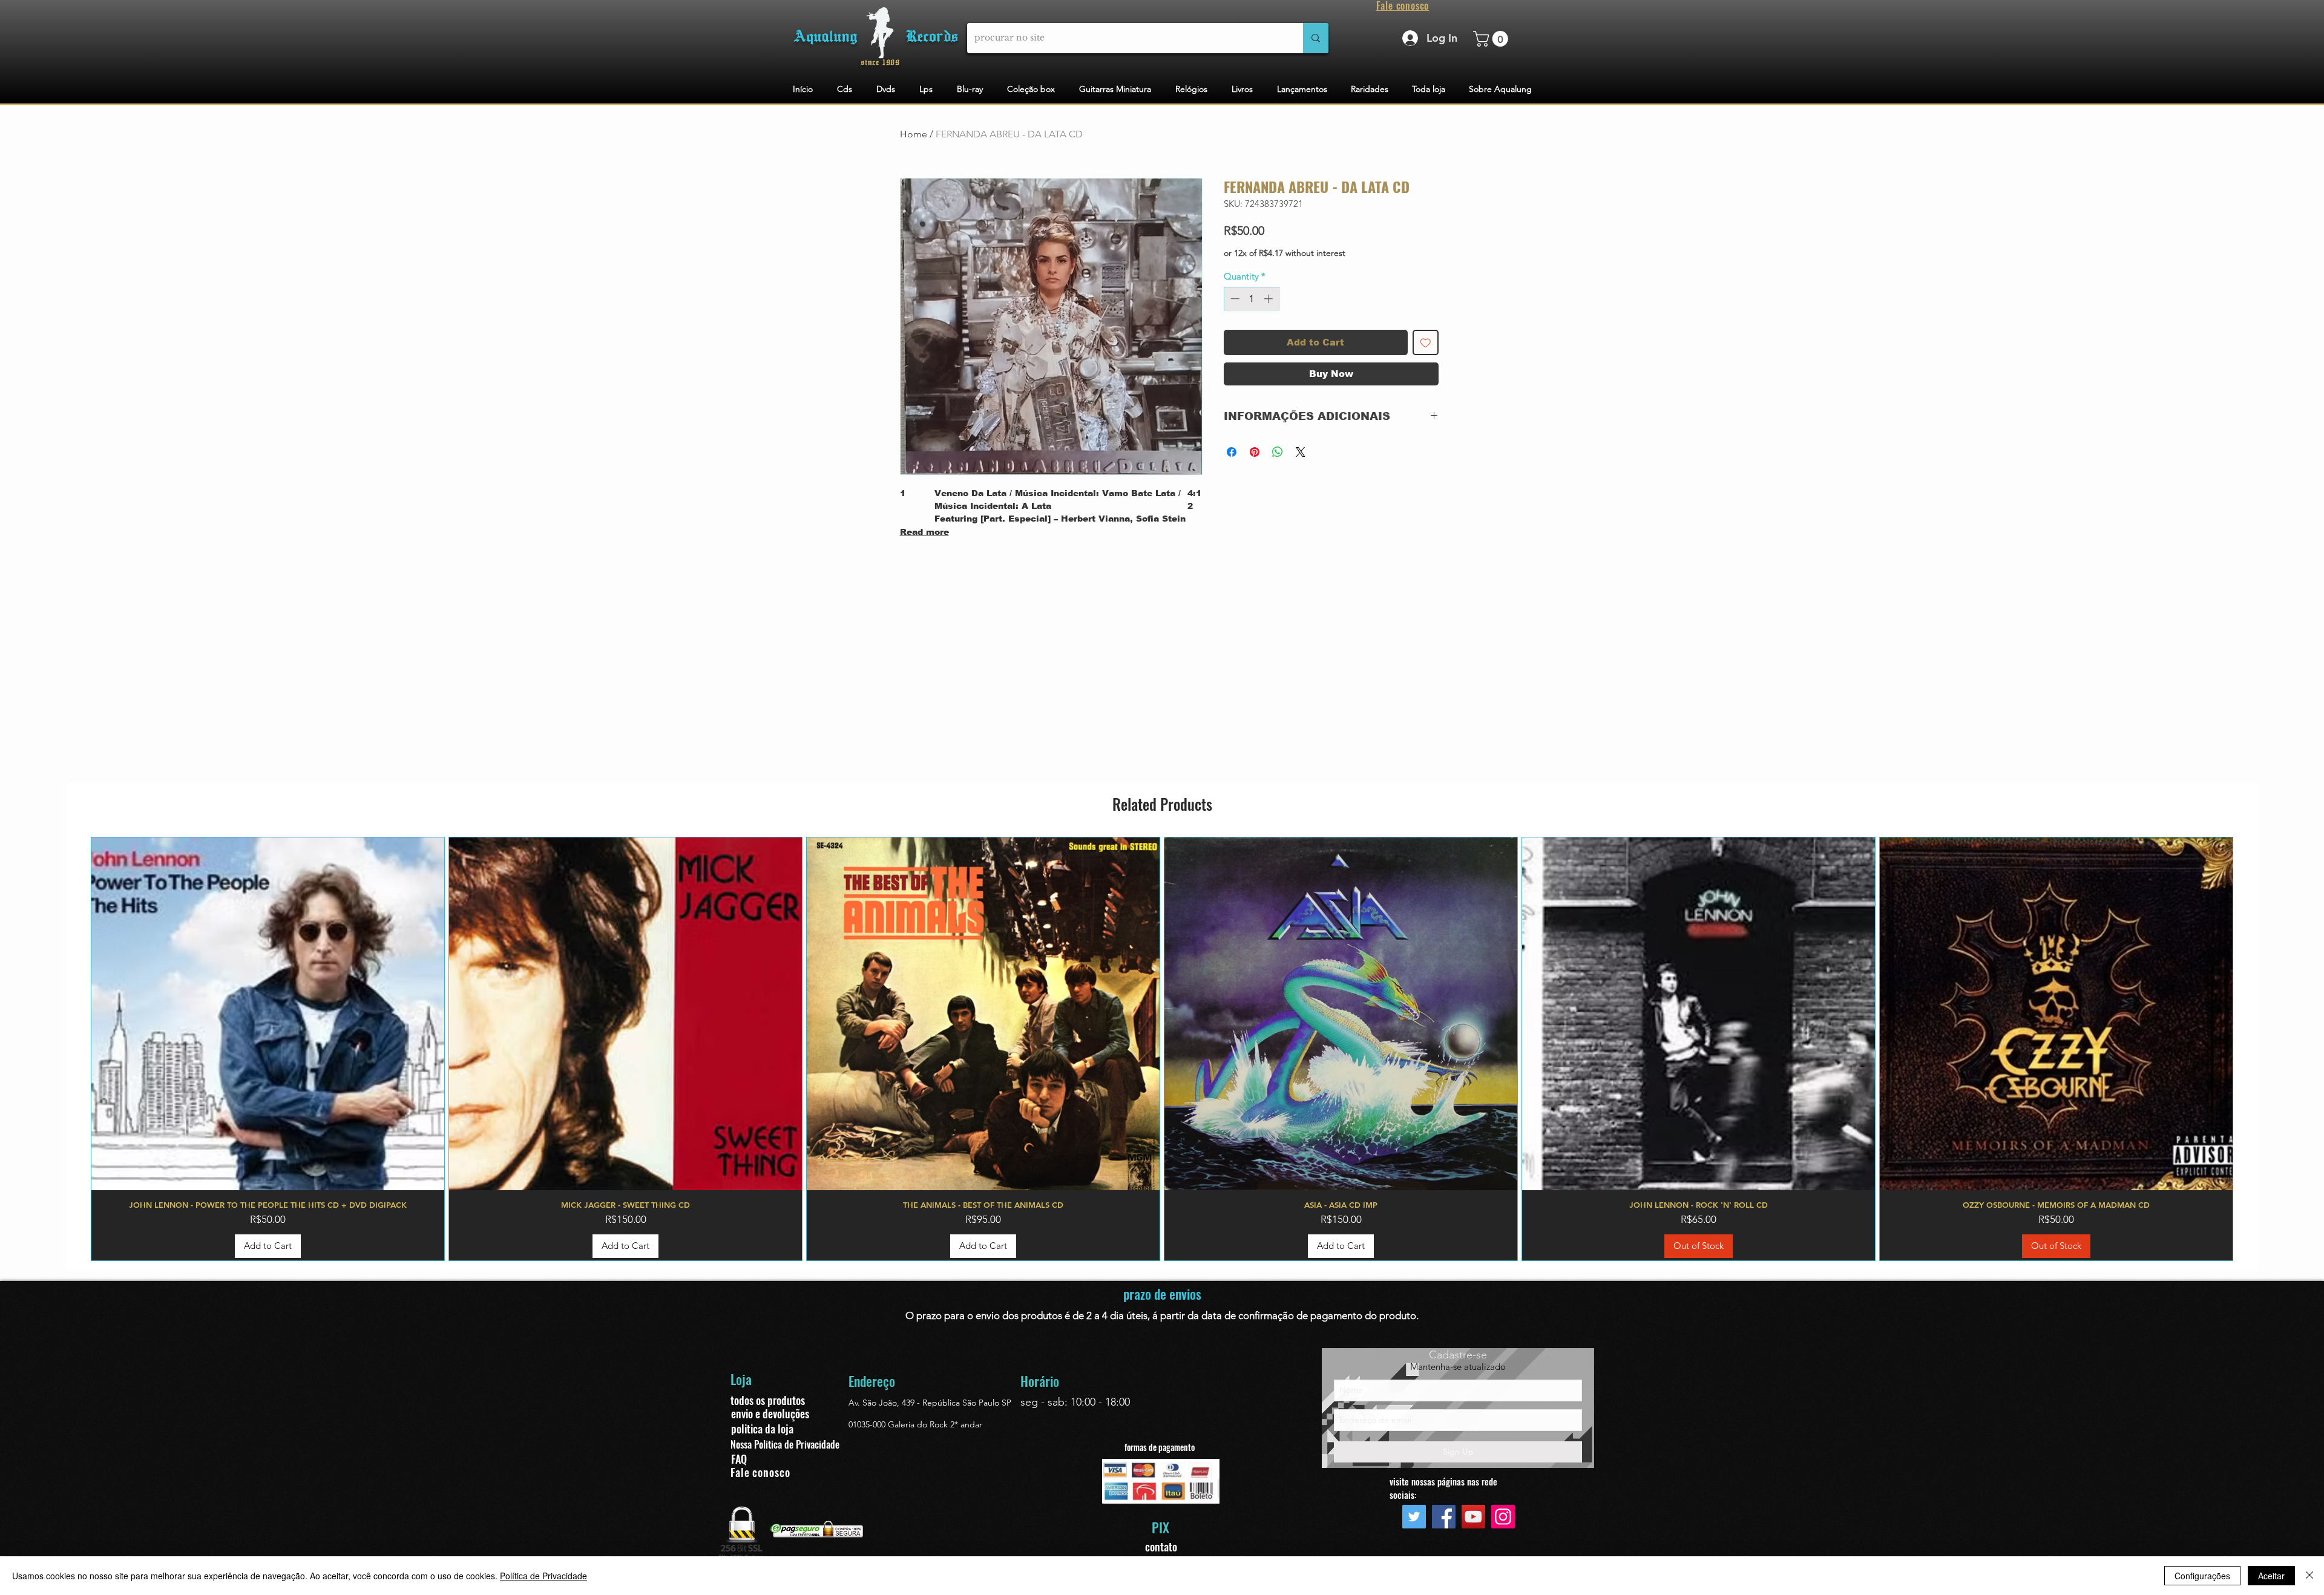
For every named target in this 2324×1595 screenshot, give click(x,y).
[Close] (2309, 1576)
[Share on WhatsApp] (1278, 452)
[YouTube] (1473, 1517)
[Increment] (1269, 299)
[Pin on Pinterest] (1255, 452)
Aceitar (2271, 1576)
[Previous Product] (73, 1049)
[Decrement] (1234, 299)
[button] (1492, 39)
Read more (924, 532)
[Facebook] (1444, 1517)
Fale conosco (760, 1472)
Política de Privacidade (543, 1576)
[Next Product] (2251, 1049)
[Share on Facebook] (1232, 452)
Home (914, 134)
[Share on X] (1301, 452)
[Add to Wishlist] (1426, 343)
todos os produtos (768, 1400)
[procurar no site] (1316, 38)
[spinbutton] (1251, 299)
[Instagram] (1503, 1517)
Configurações (2202, 1576)
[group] (1162, 1049)
